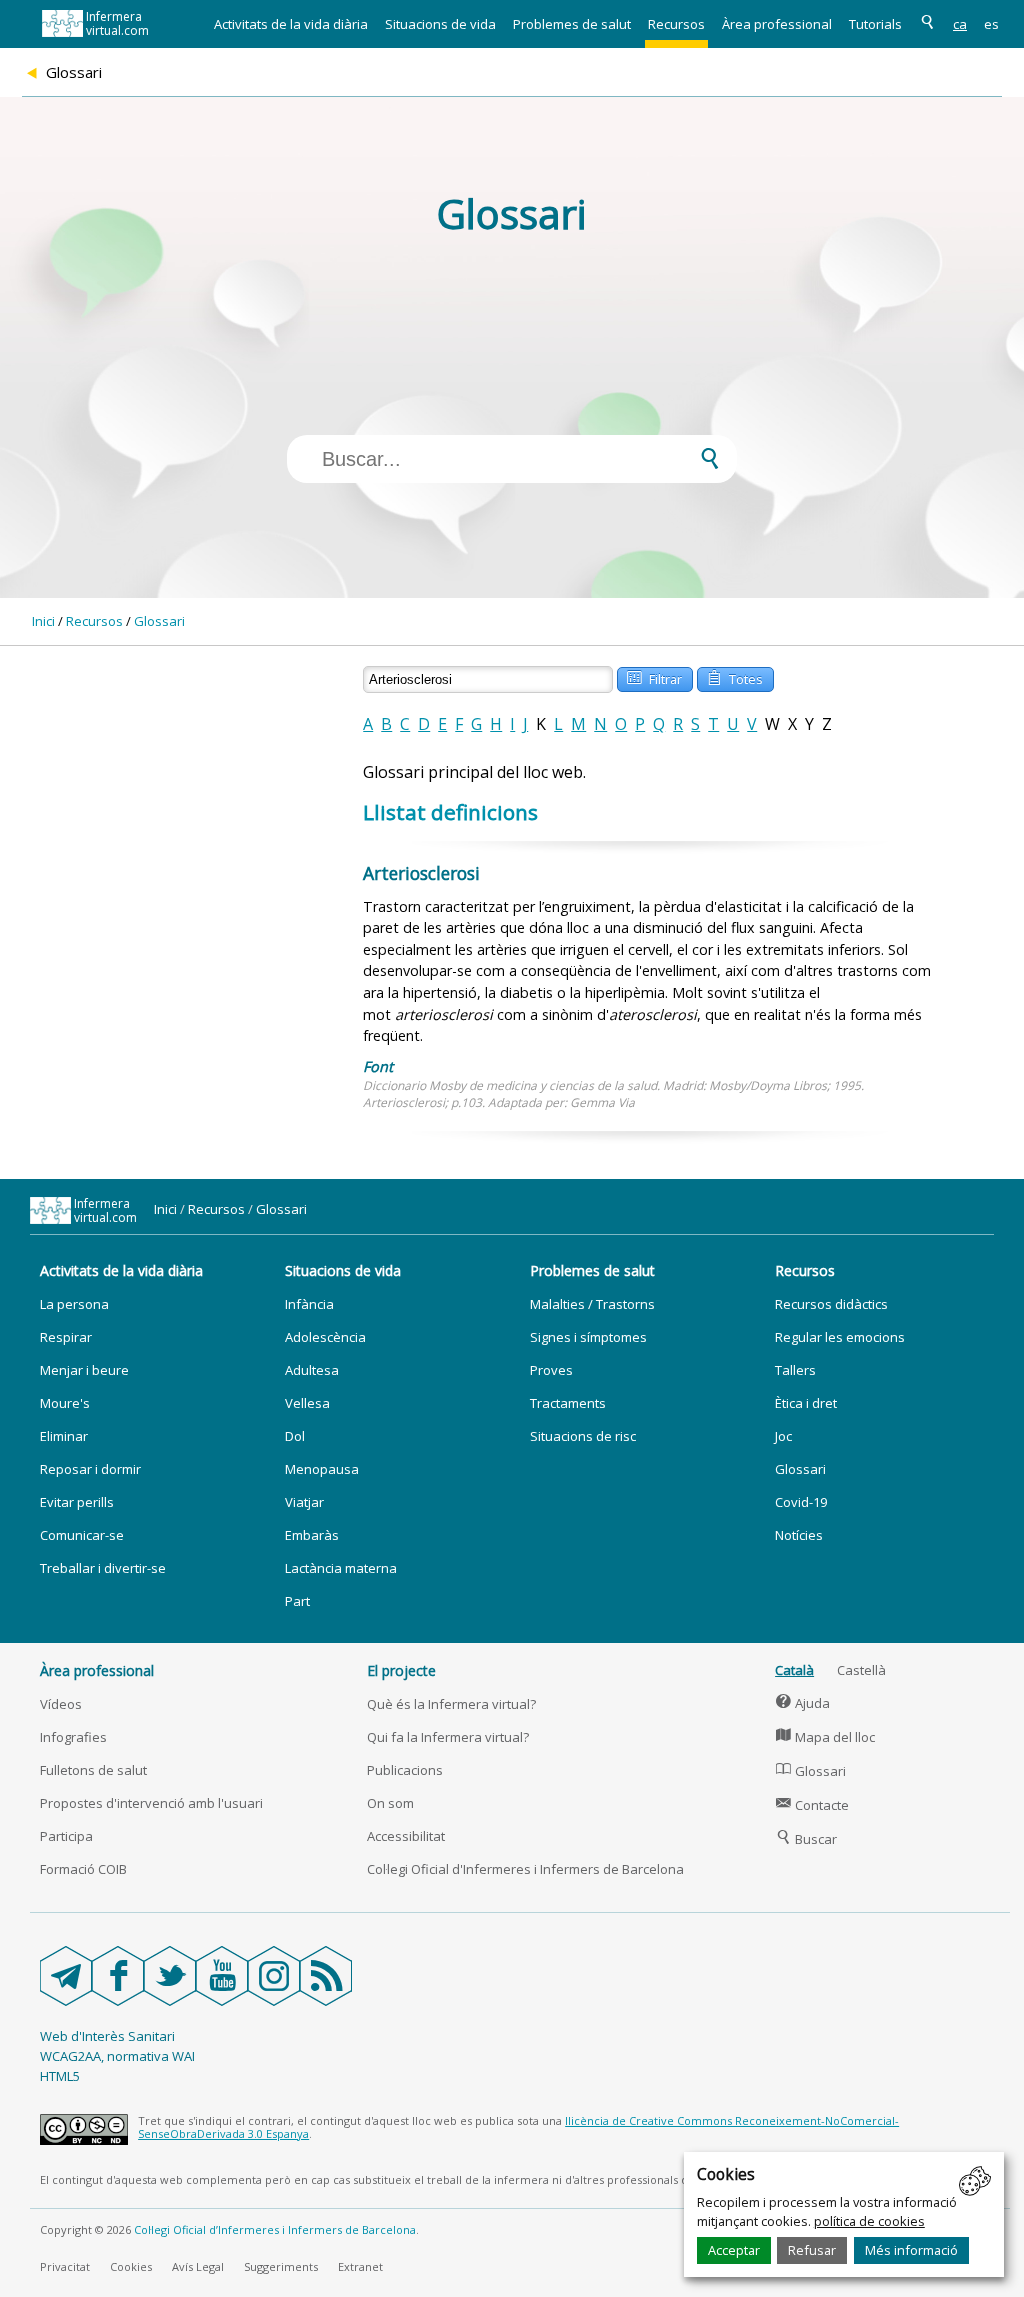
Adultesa (312, 1370)
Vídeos (61, 1704)
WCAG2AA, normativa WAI (117, 2056)
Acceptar (734, 2250)
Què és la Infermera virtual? (451, 1704)
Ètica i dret (806, 1403)
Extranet (360, 2266)
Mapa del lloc (825, 1737)
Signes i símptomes (588, 1337)
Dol (295, 1436)
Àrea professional (777, 24)
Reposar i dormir (90, 1469)
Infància (309, 1304)
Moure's (65, 1403)
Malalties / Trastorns (592, 1304)
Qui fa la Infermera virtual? (448, 1737)
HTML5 (60, 2076)
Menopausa (322, 1469)
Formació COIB (83, 1869)
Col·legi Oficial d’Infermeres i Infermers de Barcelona (275, 2229)
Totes (735, 677)
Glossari (159, 621)
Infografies (73, 1737)
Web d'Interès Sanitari (107, 2036)
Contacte (812, 1805)
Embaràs (312, 1535)
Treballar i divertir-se (103, 1568)
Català (794, 1670)
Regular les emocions (840, 1337)
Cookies (131, 2266)
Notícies (799, 1535)
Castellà (861, 1670)
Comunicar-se (82, 1535)
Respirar (66, 1337)
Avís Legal (198, 2266)
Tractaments (568, 1403)
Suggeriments (281, 2266)
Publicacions (405, 1770)
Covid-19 (801, 1502)
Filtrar (654, 677)
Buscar (806, 1839)
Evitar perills (77, 1502)
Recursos (676, 24)
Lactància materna (341, 1568)
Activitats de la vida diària (291, 24)
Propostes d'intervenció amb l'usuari (151, 1803)
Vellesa (307, 1403)
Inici (43, 621)
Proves (551, 1370)
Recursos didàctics (831, 1304)
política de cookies (869, 2221)
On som (390, 1803)
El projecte (401, 1670)
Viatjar (304, 1502)
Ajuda (803, 1703)
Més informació (911, 2250)
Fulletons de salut (93, 1770)
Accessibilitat (406, 1836)
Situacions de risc (583, 1436)
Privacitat (65, 2266)
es (991, 24)
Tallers (795, 1370)
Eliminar (64, 1436)
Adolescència (325, 1337)
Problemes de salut (572, 24)
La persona (74, 1304)
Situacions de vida (440, 24)
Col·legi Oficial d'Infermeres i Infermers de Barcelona (525, 1869)
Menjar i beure (84, 1370)
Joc (783, 1436)
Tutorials (875, 24)
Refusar (812, 2250)
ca (960, 24)
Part (297, 1601)
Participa (66, 1836)
